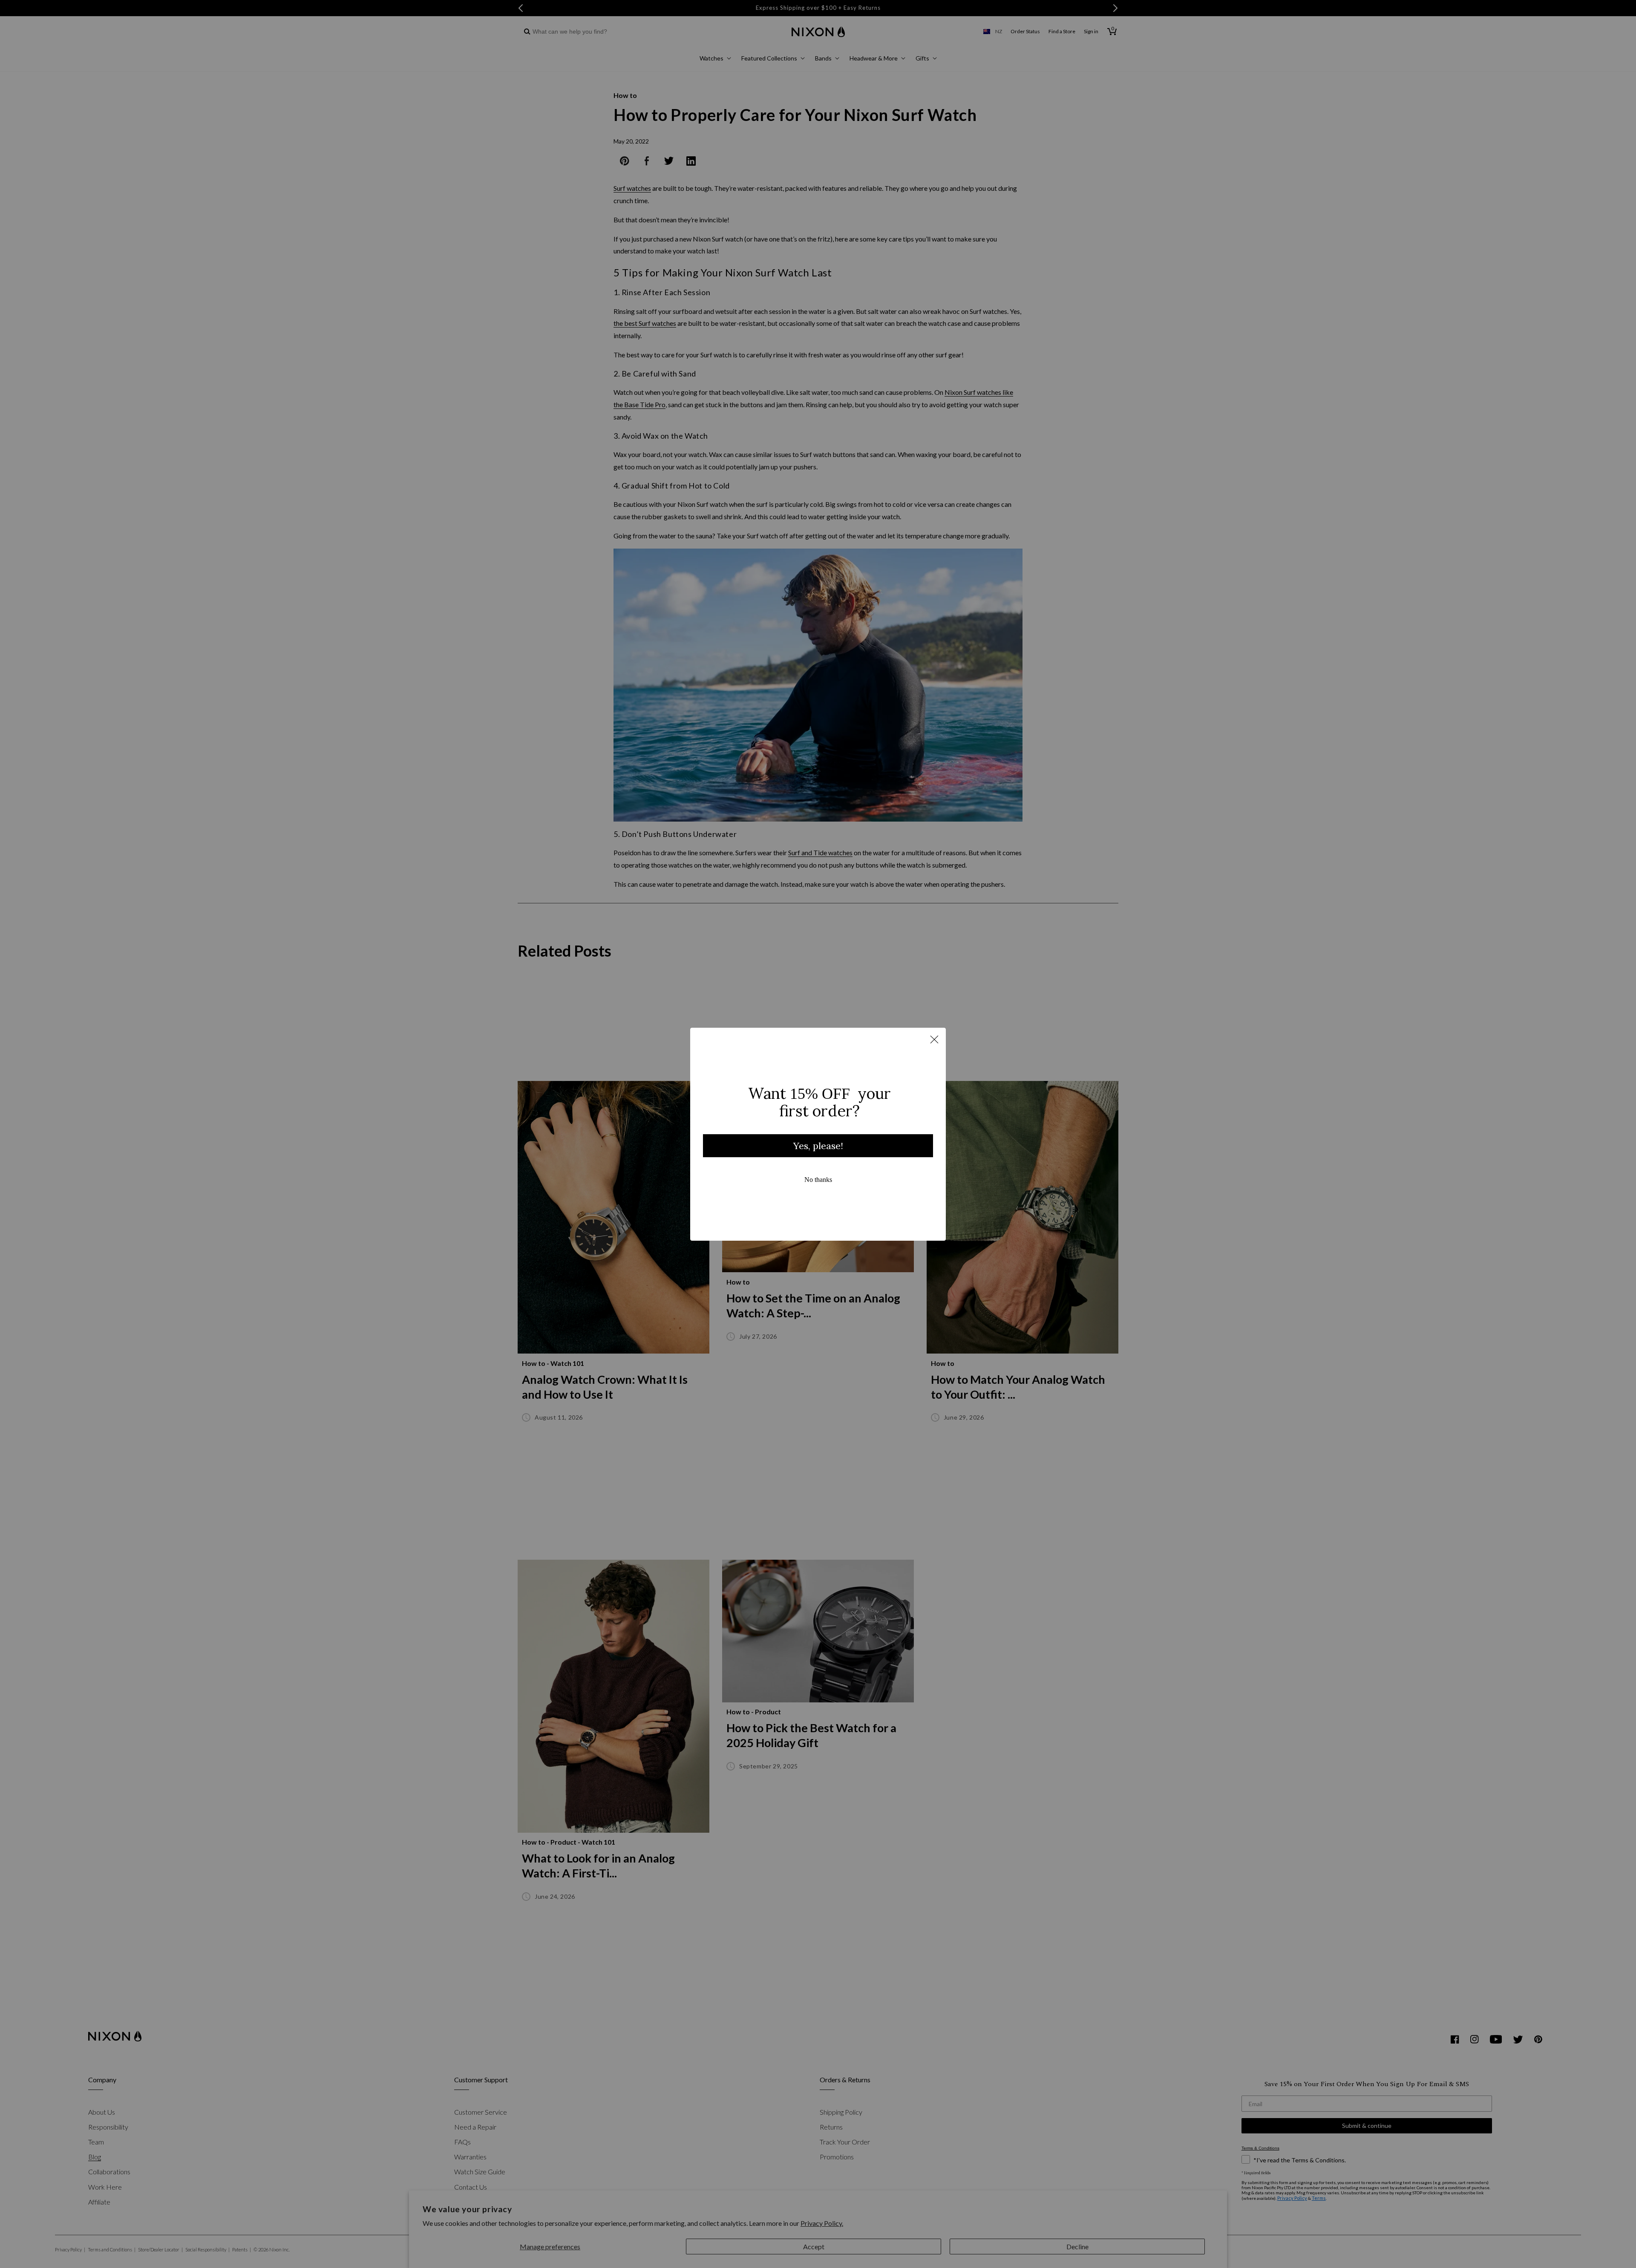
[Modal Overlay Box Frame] (818, 1134)
